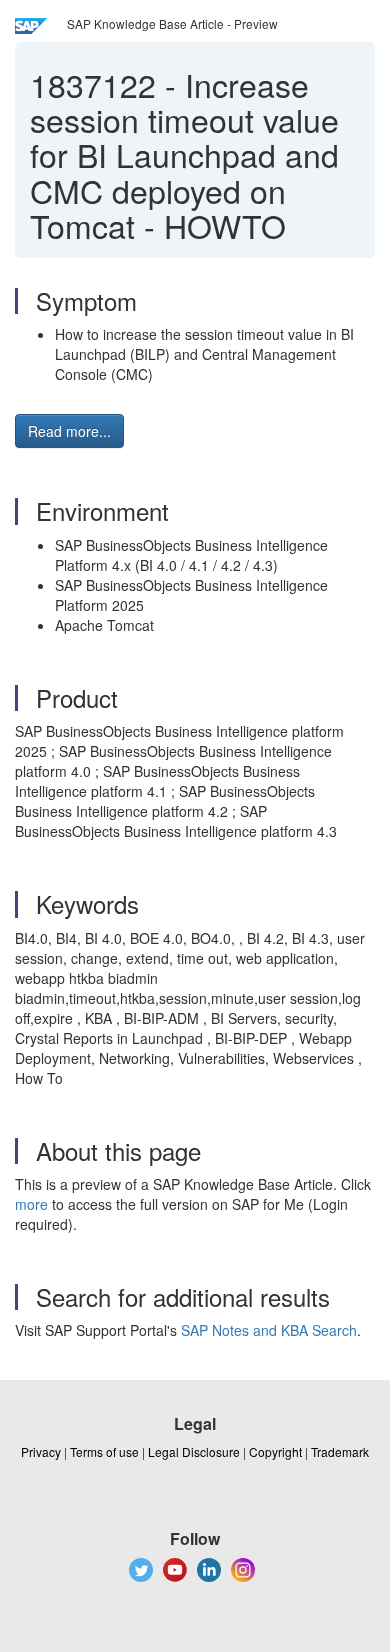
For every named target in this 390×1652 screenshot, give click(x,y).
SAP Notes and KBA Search (269, 1330)
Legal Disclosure (194, 1451)
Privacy (41, 1451)
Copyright (275, 1451)
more (31, 1204)
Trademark (340, 1451)
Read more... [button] (69, 431)
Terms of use (104, 1451)
